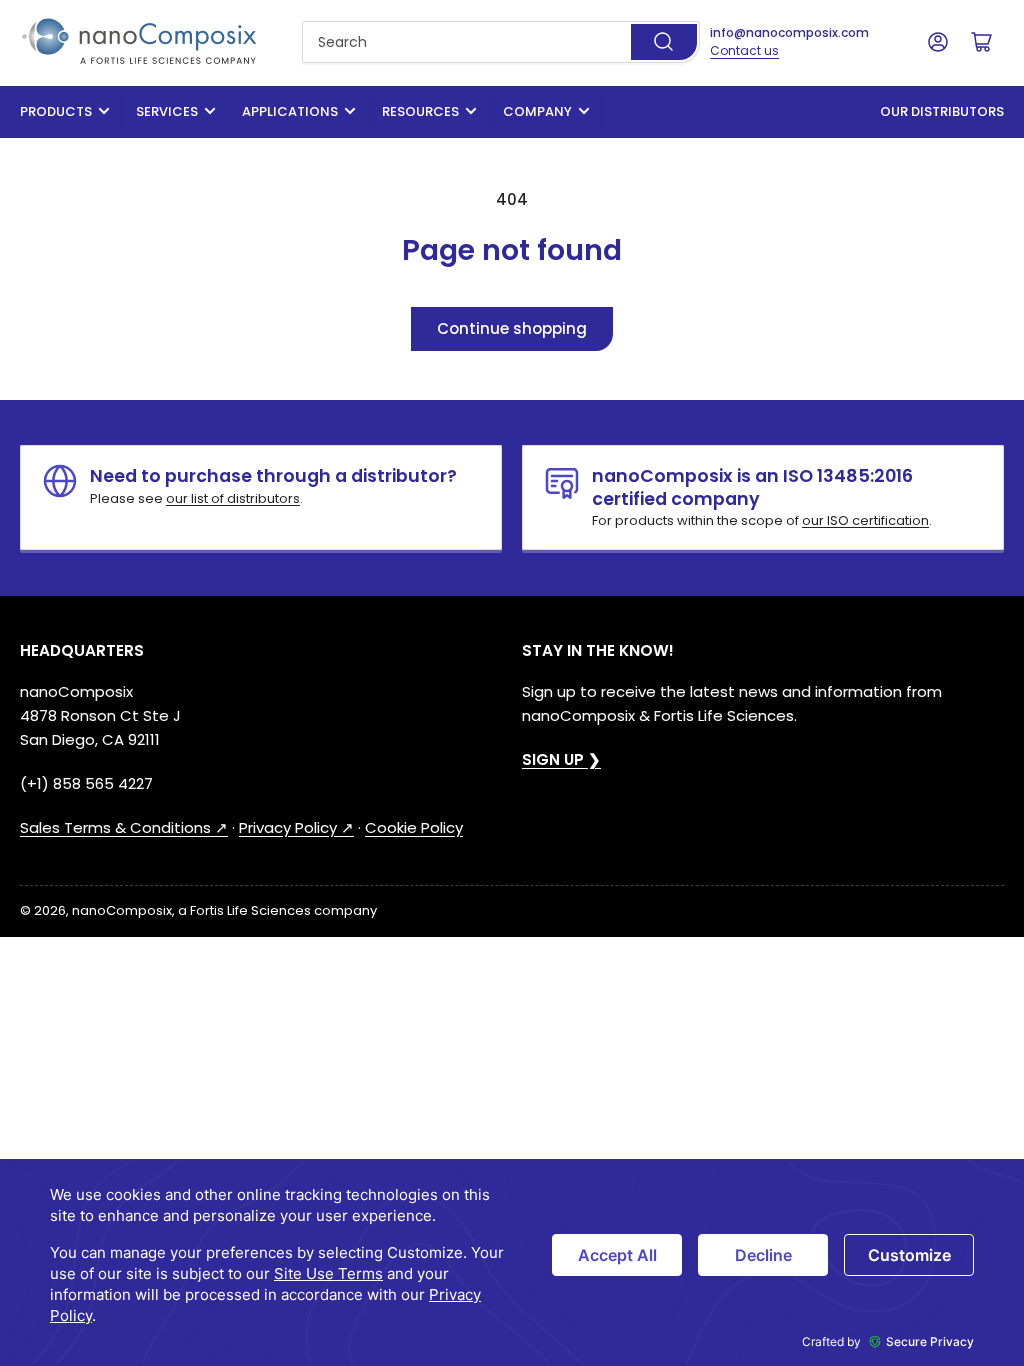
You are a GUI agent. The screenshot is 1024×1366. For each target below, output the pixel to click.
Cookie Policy (414, 827)
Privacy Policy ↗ (296, 827)
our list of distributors (233, 498)
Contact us (744, 50)
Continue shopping (512, 328)
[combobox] (501, 42)
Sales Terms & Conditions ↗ (124, 827)
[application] (512, 1262)
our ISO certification (865, 520)
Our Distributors (942, 111)
